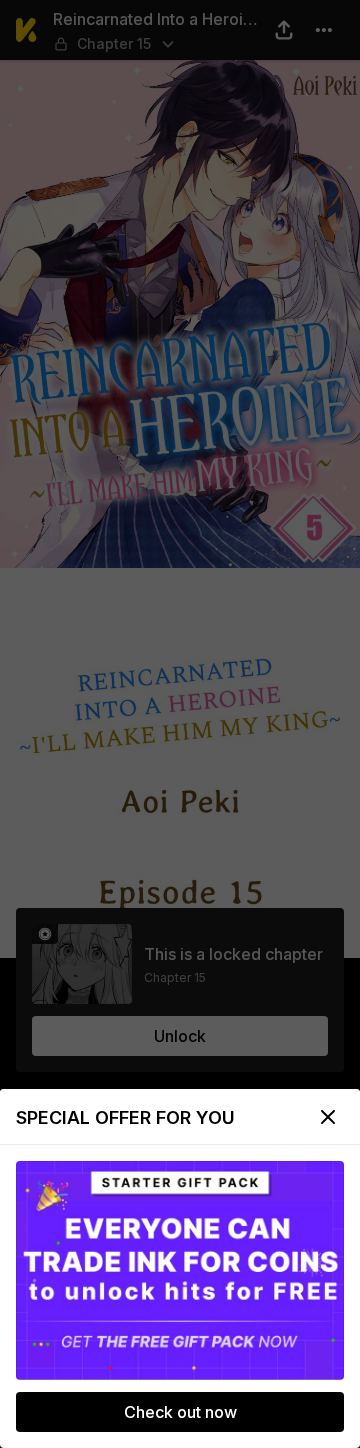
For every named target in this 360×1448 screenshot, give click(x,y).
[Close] (328, 1117)
